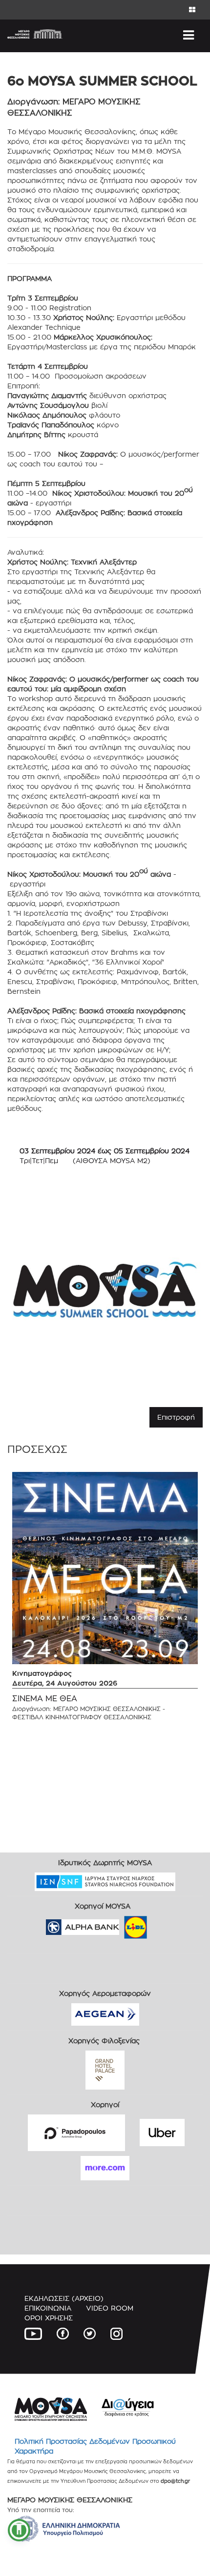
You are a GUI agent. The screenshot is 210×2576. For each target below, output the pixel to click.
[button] (19, 2530)
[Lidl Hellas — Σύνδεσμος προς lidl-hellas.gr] (122, 1924)
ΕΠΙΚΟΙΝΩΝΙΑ (48, 2308)
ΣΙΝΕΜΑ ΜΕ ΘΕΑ (45, 1699)
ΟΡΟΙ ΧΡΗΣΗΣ (49, 2318)
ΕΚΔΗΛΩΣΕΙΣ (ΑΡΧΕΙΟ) (64, 2298)
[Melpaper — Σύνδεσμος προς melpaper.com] (164, 1924)
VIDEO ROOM (110, 2308)
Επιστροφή (176, 1417)
